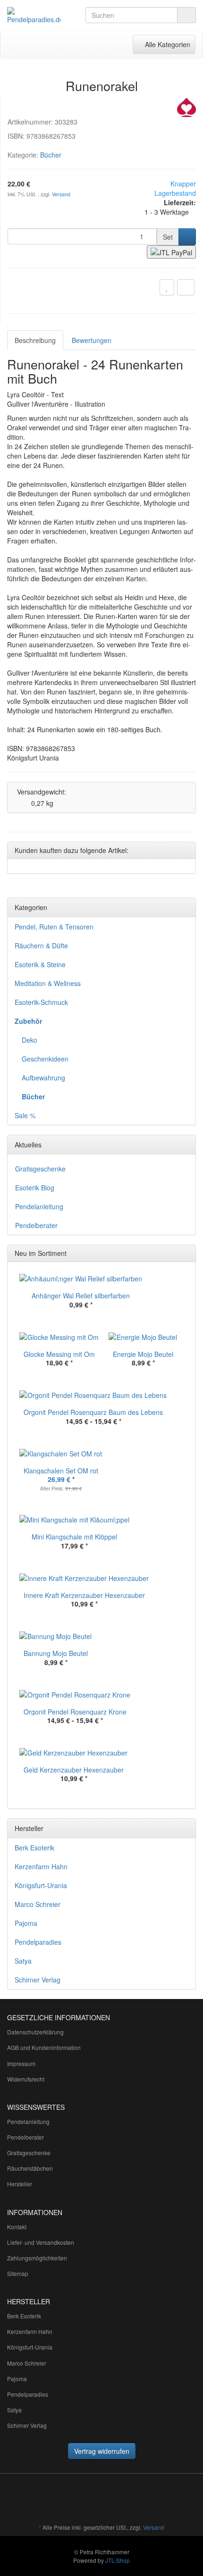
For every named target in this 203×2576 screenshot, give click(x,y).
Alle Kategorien (164, 44)
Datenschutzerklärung (35, 2032)
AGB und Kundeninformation (44, 2047)
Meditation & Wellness (48, 983)
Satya (23, 1961)
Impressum (21, 2063)
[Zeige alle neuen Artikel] (186, 1254)
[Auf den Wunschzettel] (167, 287)
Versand (61, 194)
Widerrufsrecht (26, 2079)
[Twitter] (123, 2500)
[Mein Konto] (101, 44)
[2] (171, 252)
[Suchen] (186, 15)
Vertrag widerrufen (102, 2451)
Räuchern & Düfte (41, 945)
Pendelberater (36, 1225)
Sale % (25, 1115)
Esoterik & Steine (40, 964)
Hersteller (20, 2184)
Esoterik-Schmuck (41, 1002)
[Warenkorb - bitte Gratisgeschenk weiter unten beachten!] (82, 44)
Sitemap (18, 2273)
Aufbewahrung (43, 1078)
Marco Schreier (38, 1904)
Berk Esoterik (34, 1848)
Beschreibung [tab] (35, 340)
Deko (30, 1040)
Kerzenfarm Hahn (41, 1866)
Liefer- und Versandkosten (41, 2242)
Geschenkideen (45, 1059)
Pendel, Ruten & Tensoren (54, 927)
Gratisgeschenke (40, 1169)
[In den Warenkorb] (187, 237)
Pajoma (26, 1923)
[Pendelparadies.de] (34, 16)
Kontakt (17, 2227)
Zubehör (28, 1021)
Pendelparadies (38, 1942)
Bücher (51, 155)
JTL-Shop (118, 2560)
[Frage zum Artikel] (186, 287)
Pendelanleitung (39, 1206)
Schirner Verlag (38, 1980)
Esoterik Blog (35, 1188)
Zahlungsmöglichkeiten (37, 2258)
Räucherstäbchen (30, 2168)
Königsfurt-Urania (41, 1885)
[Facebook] (109, 2500)
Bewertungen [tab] (92, 340)
